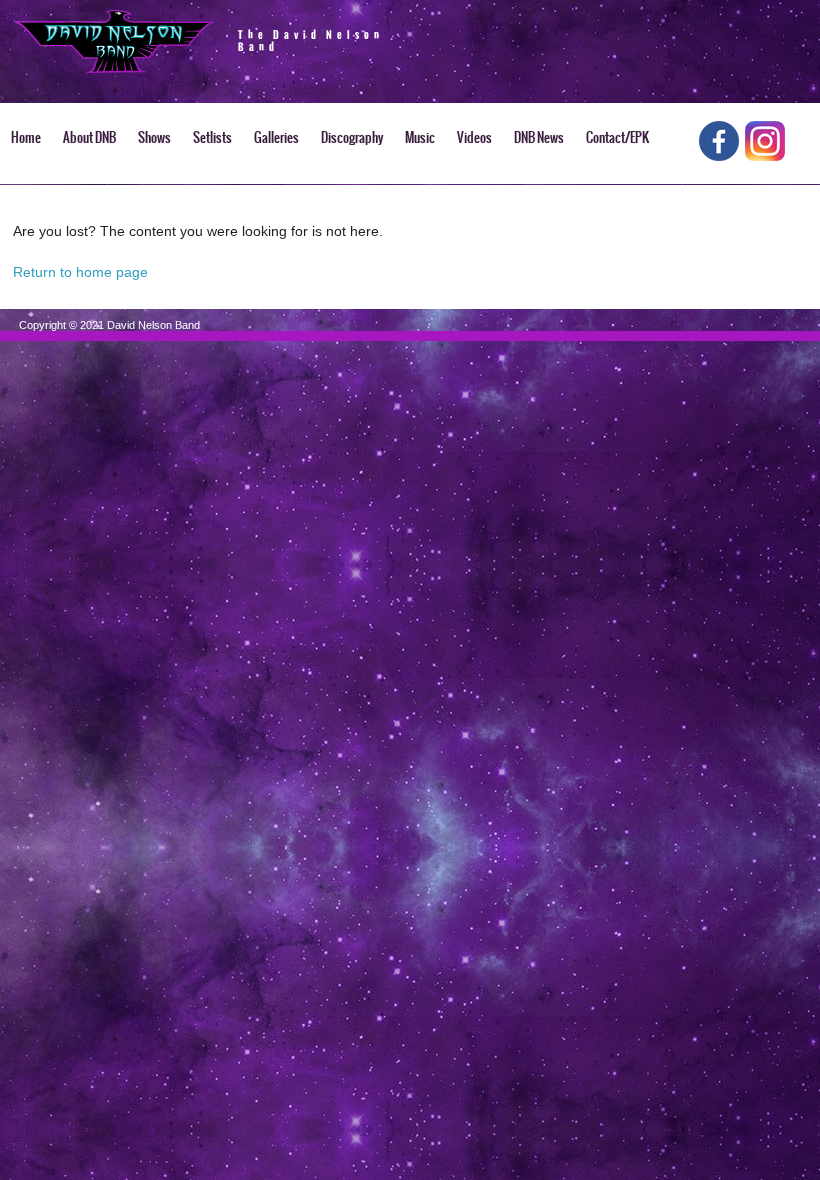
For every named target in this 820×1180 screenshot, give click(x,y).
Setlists (212, 137)
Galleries (276, 137)
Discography (352, 137)
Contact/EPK (617, 137)
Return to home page (80, 272)
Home (26, 137)
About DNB (89, 137)
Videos (474, 137)
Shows (154, 137)
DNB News (539, 137)
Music (420, 137)
